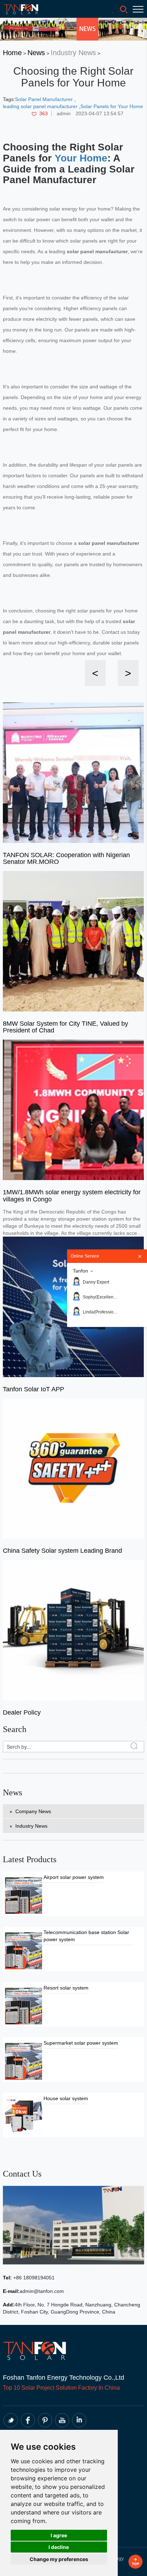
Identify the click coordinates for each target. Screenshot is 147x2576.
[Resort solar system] (24, 2006)
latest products (30, 1859)
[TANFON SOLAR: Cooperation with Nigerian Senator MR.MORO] (73, 772)
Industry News (73, 53)
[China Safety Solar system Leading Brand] (73, 1468)
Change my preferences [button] (59, 2559)
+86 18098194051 (33, 2278)
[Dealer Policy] (73, 1630)
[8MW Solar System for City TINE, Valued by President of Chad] (73, 941)
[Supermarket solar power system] (24, 2061)
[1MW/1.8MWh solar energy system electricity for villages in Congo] (73, 1109)
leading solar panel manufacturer (41, 106)
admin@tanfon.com (42, 2291)
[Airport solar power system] (24, 1895)
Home (12, 53)
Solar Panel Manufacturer (45, 99)
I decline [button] (59, 2547)
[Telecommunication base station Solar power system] (24, 1950)
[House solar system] (24, 2116)
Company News (33, 1811)
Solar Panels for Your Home (112, 106)
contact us (22, 2174)
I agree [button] (59, 2535)
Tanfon (80, 1271)
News (36, 53)
